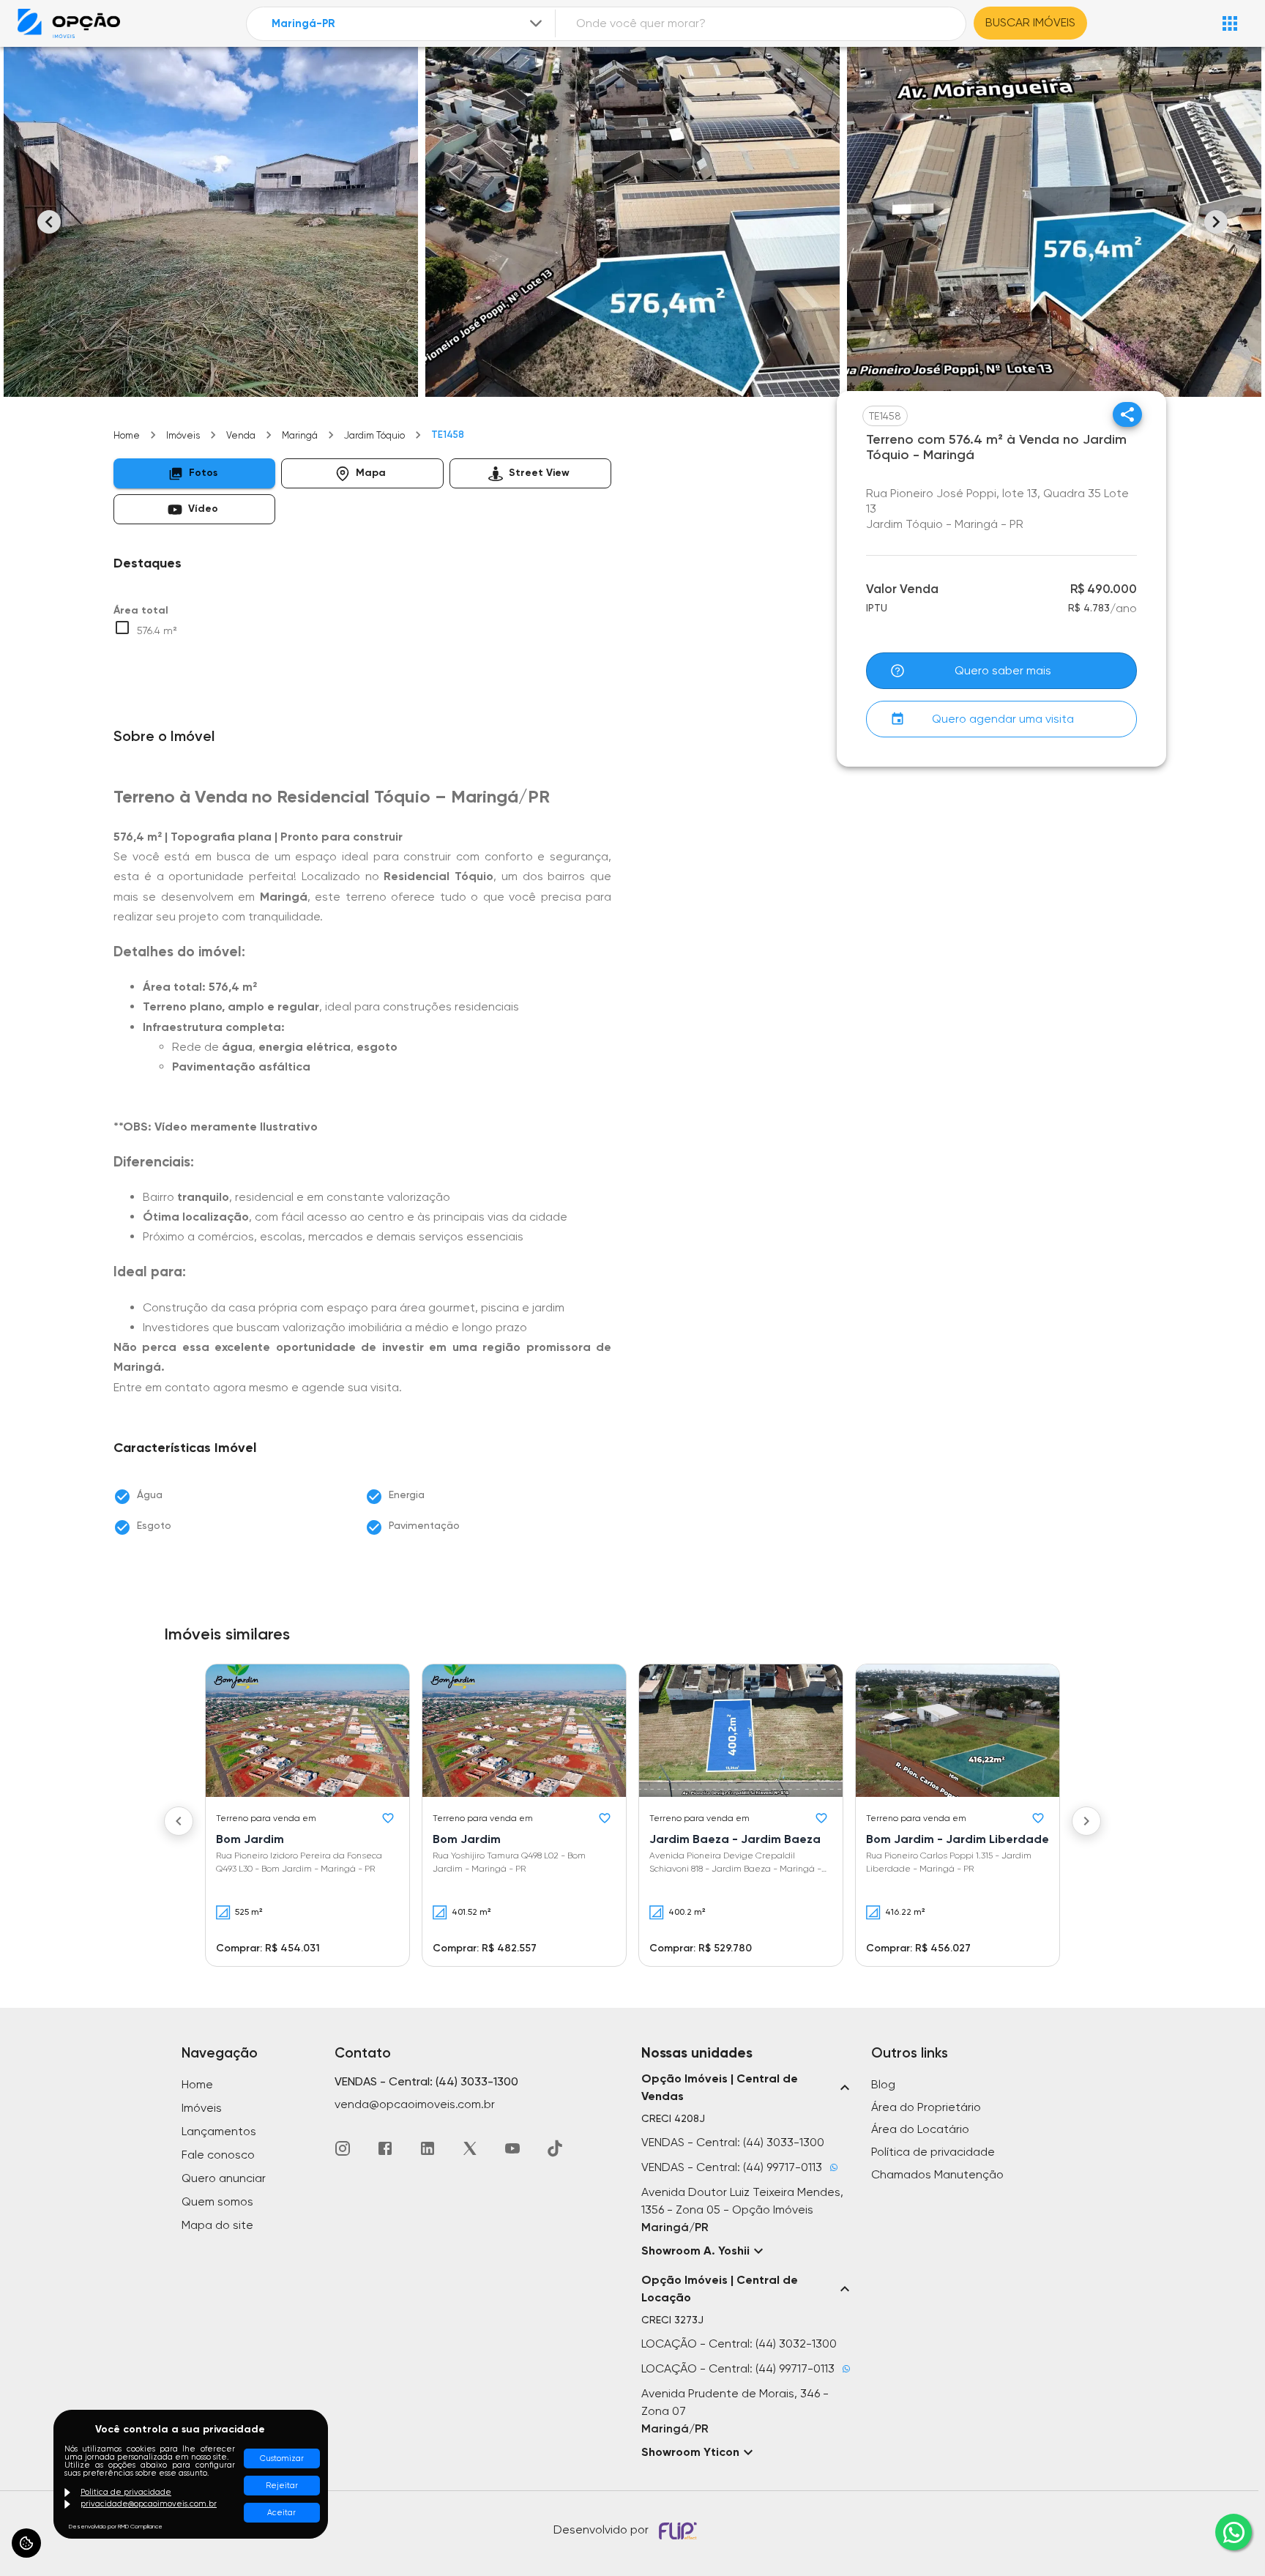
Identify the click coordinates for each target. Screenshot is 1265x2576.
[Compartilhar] (1127, 414)
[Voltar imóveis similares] (179, 1821)
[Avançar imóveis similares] (1086, 1821)
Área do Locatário (920, 2129)
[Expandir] (536, 23)
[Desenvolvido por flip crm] (680, 2531)
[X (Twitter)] (470, 2148)
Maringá (300, 435)
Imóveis (183, 435)
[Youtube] (512, 2148)
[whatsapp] (1234, 2532)
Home (127, 435)
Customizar (282, 2458)
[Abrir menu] (1230, 23)
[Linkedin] (428, 2148)
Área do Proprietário (926, 2107)
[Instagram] (343, 2148)
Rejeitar (282, 2486)
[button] (194, 473)
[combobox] (408, 24)
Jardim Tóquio (374, 435)
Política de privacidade (933, 2152)
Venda (241, 435)
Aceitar (281, 2513)
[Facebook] (385, 2148)
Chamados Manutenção (937, 2174)
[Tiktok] (555, 2148)
